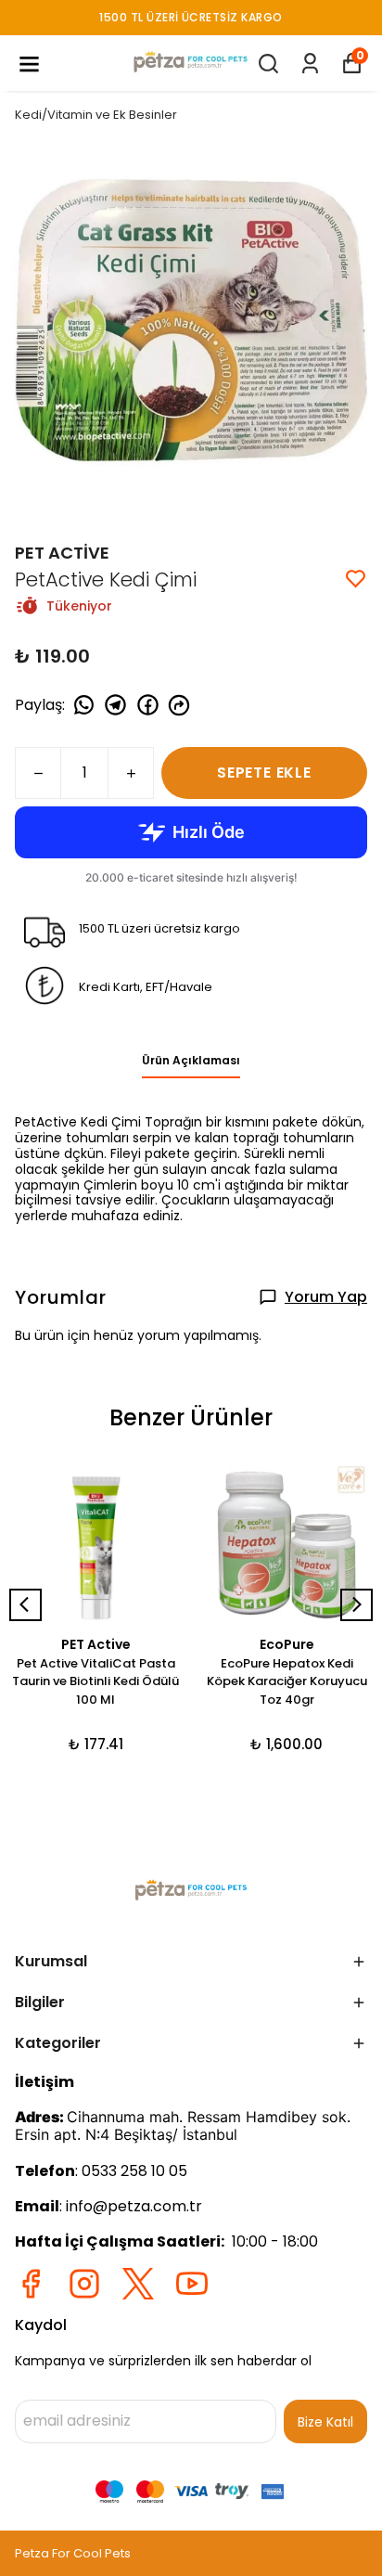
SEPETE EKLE (264, 773)
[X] (138, 2284)
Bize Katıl (325, 2422)
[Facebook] (31, 2284)
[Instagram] (84, 2284)
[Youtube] (192, 2284)
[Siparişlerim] (310, 64)
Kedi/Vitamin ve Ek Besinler (96, 115)
